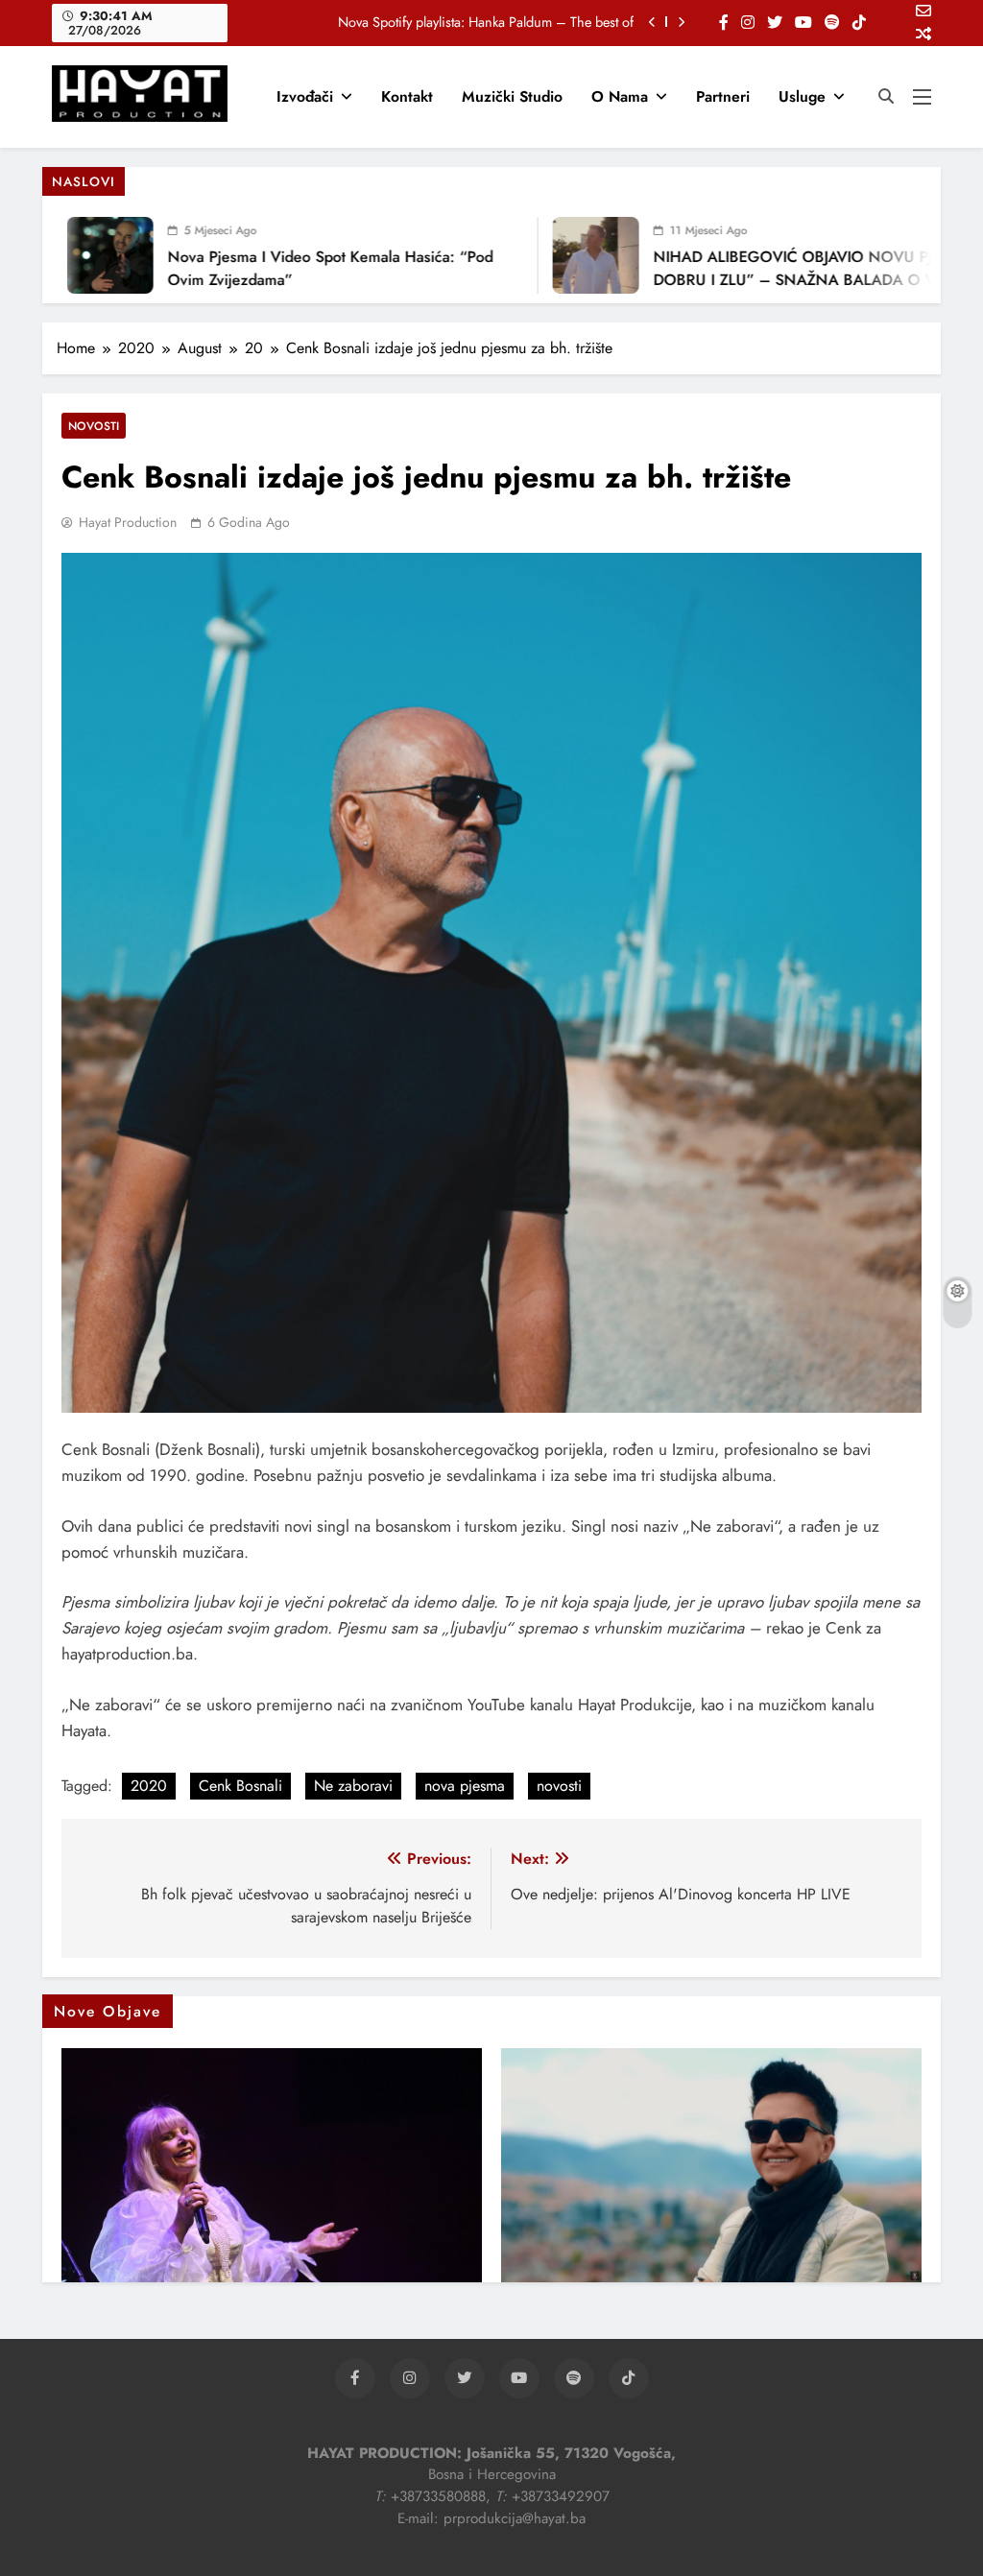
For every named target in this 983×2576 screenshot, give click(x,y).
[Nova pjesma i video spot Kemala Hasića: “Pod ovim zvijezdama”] (80, 255)
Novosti (94, 426)
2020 (149, 1786)
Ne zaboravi (353, 1786)
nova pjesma (465, 1786)
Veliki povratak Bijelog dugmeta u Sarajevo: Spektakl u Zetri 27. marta (434, 22)
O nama (620, 96)
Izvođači (305, 96)
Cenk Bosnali (240, 1786)
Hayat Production (128, 522)
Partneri (723, 96)
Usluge (802, 96)
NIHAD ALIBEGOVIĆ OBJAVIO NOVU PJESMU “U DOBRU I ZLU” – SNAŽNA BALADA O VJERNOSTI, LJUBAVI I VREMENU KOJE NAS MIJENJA (800, 280)
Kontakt (407, 96)
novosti (559, 1786)
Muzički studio (512, 96)
